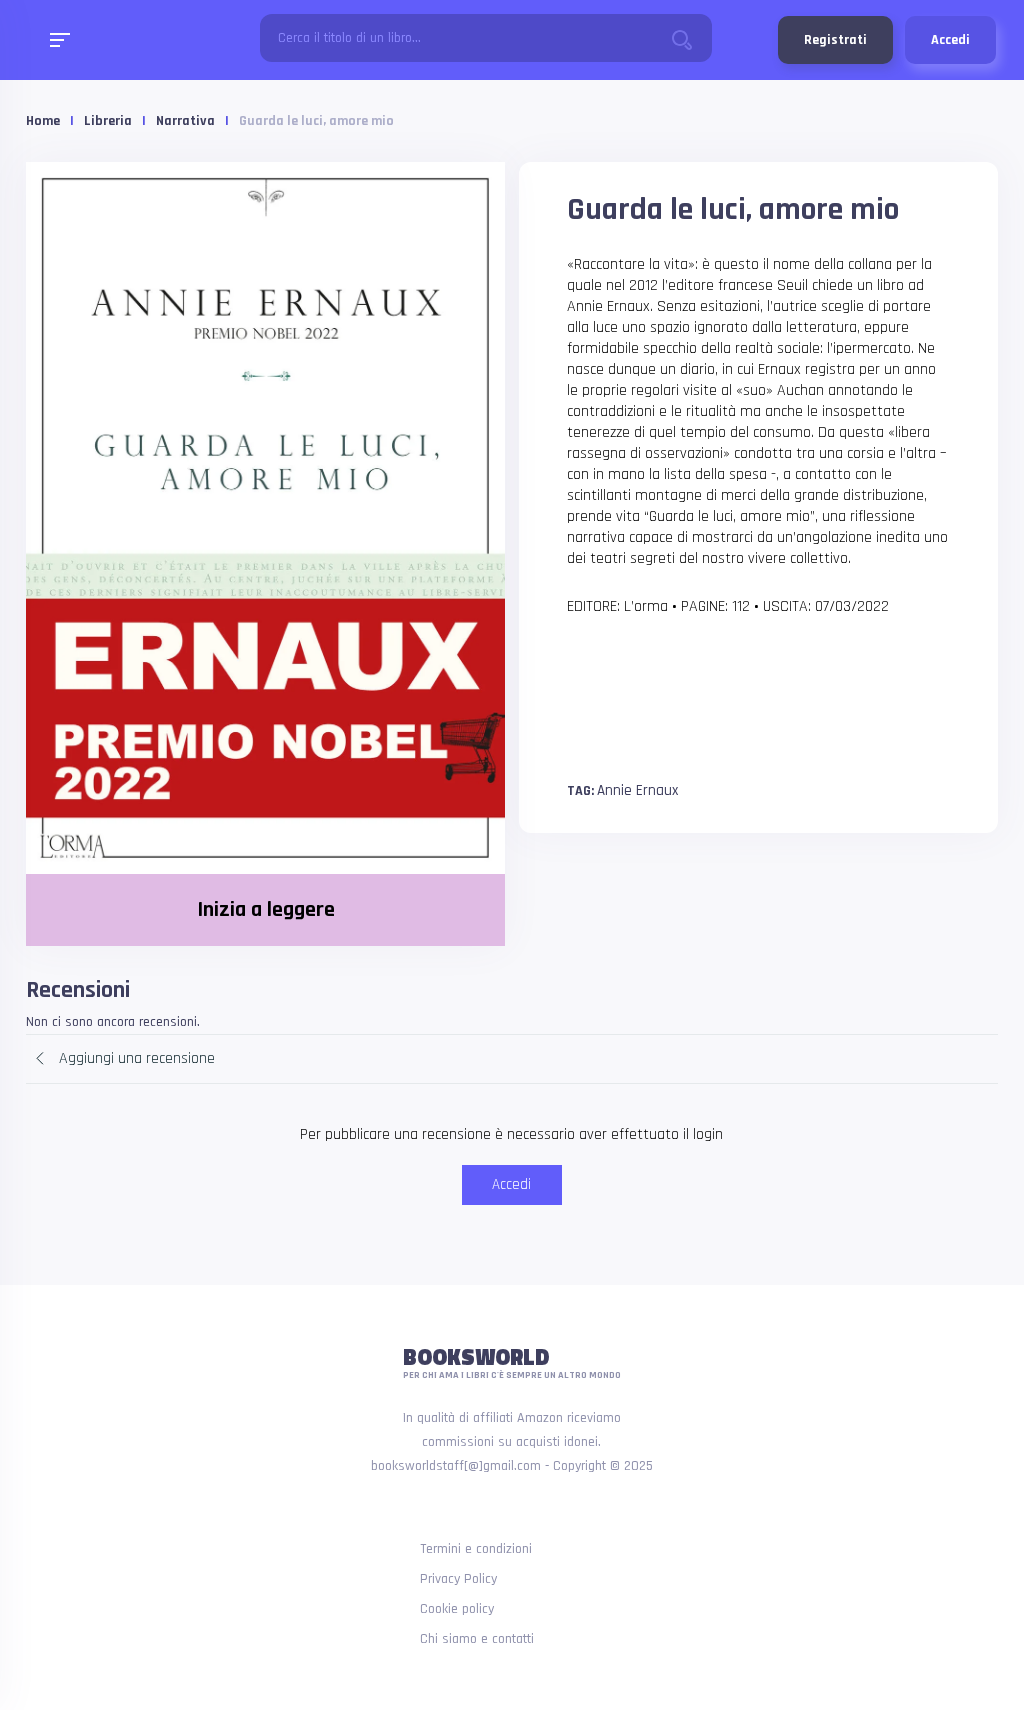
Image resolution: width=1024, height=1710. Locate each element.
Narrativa (185, 121)
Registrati (835, 40)
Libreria (108, 121)
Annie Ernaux (637, 790)
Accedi (950, 40)
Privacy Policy (458, 1579)
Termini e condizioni (476, 1549)
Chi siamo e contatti (477, 1639)
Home (43, 121)
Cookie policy (457, 1609)
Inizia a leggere (266, 910)
